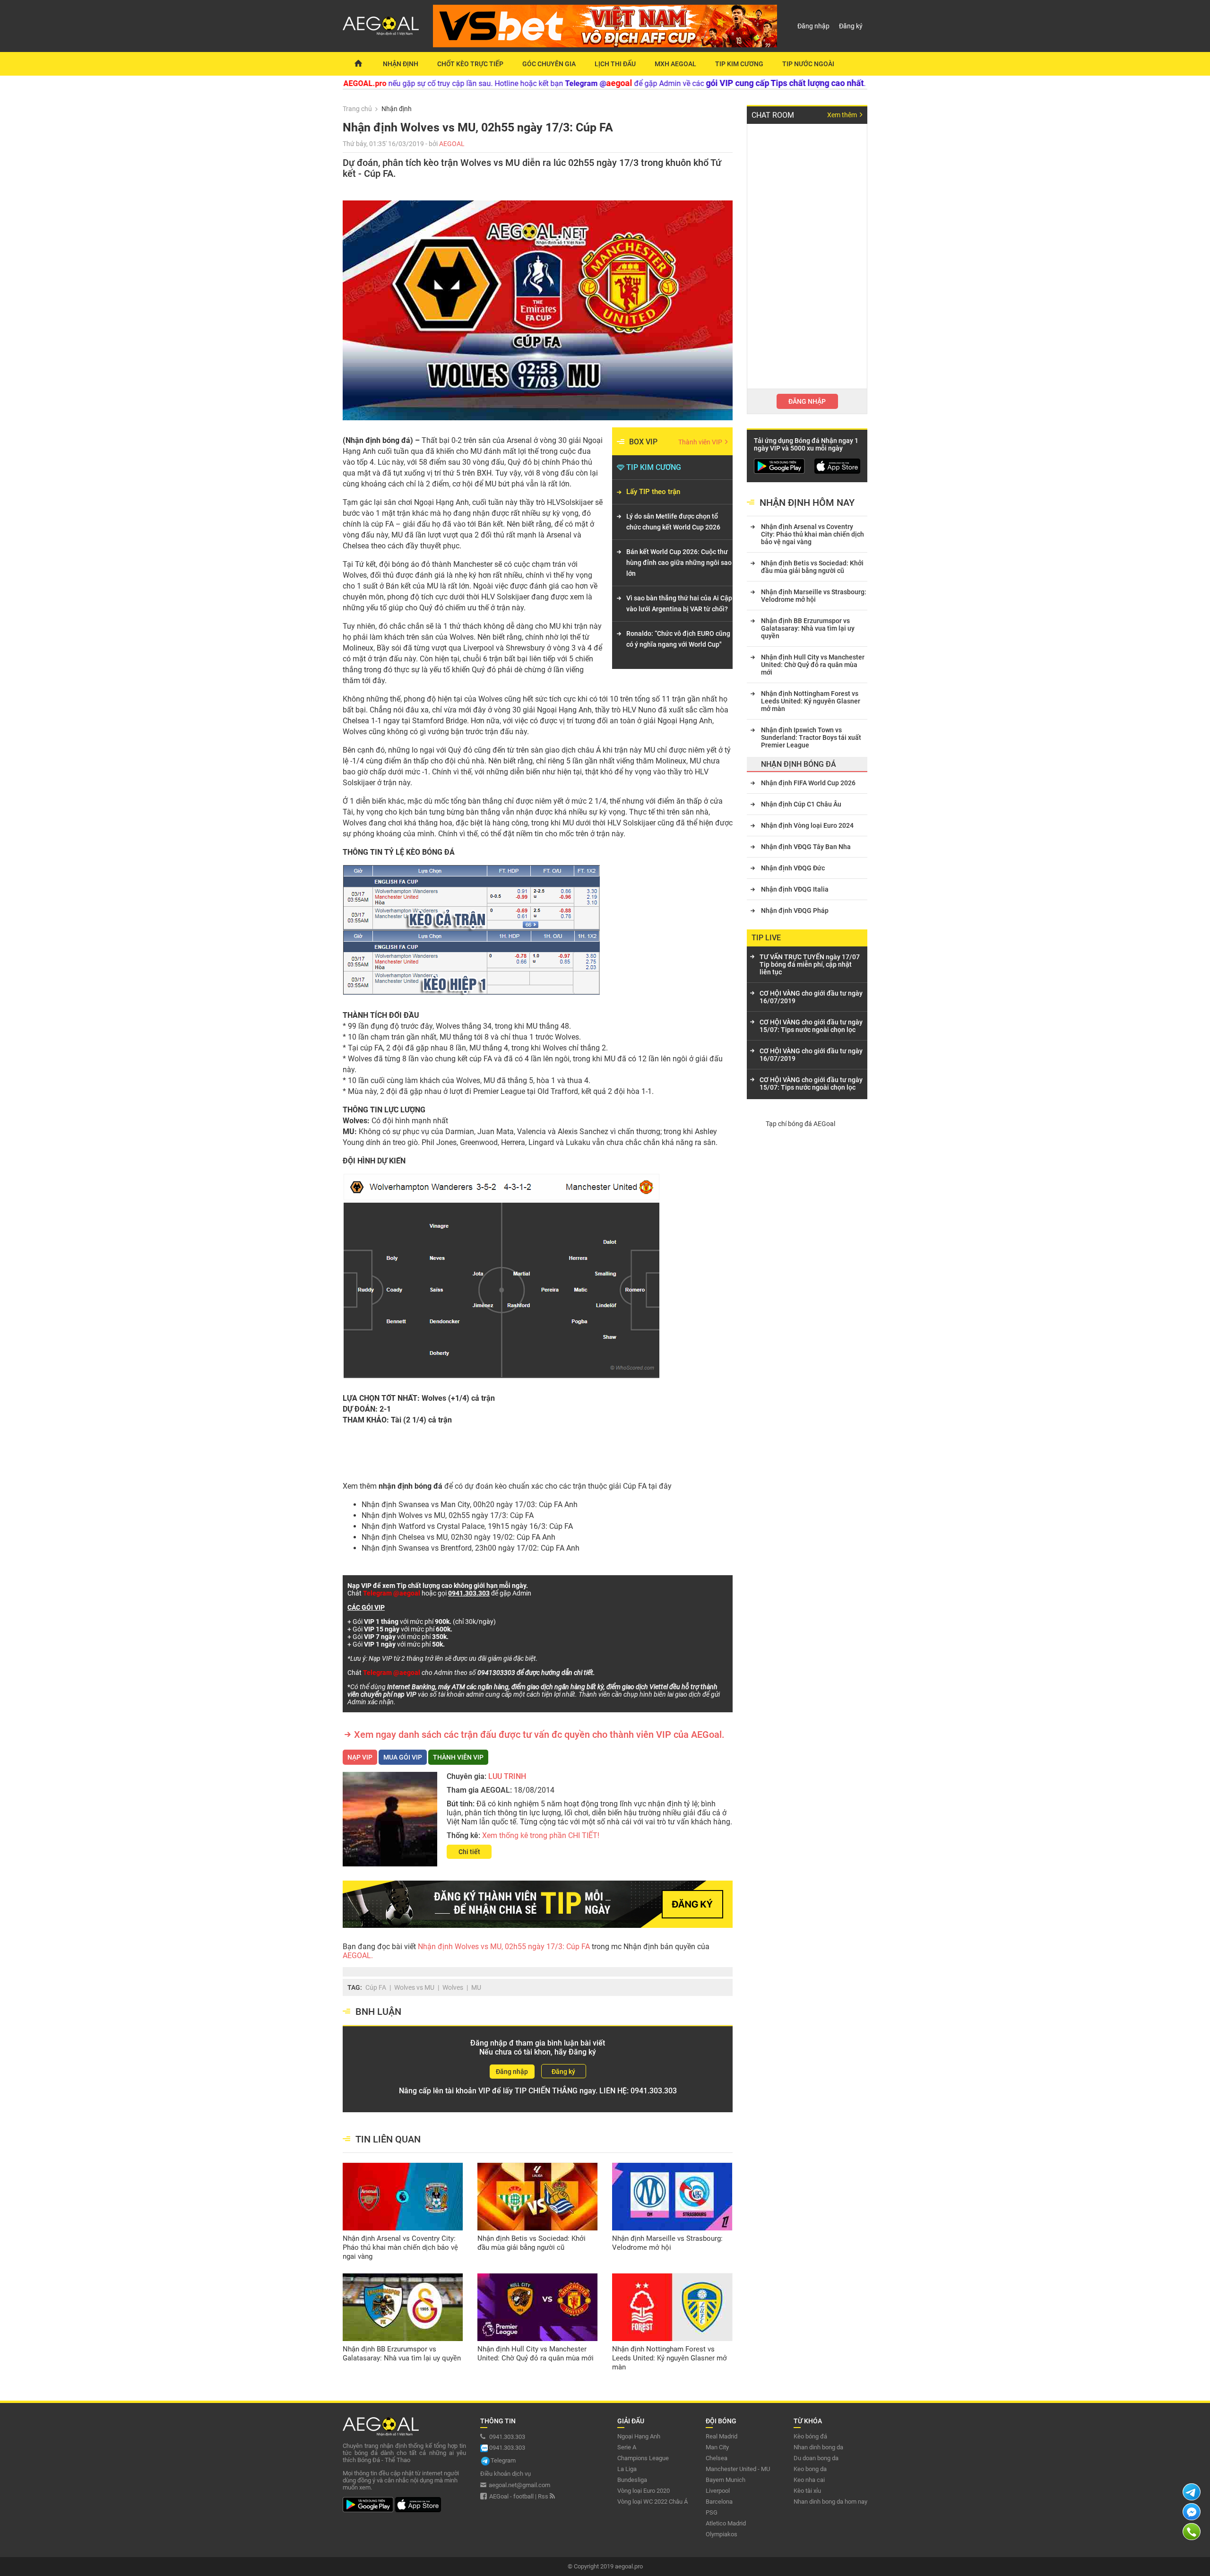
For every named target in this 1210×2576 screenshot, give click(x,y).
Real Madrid (722, 2436)
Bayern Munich (726, 2480)
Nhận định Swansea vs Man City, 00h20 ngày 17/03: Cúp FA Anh (470, 1505)
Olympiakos (722, 2534)
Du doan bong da (816, 2458)
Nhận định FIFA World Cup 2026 (808, 783)
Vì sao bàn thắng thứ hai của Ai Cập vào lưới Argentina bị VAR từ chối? (679, 603)
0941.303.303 (654, 2091)
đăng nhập (807, 401)
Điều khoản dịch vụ (506, 2474)
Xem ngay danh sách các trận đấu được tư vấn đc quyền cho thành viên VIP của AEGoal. (539, 1735)
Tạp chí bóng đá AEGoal (800, 1124)
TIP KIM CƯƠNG (654, 467)
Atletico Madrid (726, 2523)
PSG (712, 2512)
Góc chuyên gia (549, 64)
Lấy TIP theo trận (653, 492)
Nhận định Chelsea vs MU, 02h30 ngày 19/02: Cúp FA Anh (458, 1537)
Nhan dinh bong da (818, 2447)
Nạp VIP (360, 1757)
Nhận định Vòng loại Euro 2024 (807, 825)
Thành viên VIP (701, 442)
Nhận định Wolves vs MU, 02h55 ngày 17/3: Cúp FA (448, 1515)
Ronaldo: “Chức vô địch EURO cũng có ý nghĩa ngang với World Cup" (678, 639)
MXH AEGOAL (675, 64)
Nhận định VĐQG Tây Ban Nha (806, 847)
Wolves (453, 1987)
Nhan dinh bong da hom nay (830, 2502)
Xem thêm (843, 115)
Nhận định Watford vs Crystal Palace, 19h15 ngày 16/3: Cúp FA (467, 1526)
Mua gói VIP (403, 1757)
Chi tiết (469, 1852)
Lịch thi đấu (615, 64)
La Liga (627, 2469)
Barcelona (719, 2502)
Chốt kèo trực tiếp (470, 64)
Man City (717, 2447)
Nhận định (401, 64)
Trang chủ (357, 109)
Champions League (643, 2458)
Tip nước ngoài (808, 64)
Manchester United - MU (738, 2469)
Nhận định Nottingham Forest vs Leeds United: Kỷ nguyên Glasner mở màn (670, 2358)
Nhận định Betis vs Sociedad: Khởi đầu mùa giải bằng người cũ (532, 2243)
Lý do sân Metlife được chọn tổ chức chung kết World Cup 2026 (673, 522)
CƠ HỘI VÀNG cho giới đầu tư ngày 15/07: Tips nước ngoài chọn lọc (811, 1026)
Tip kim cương (739, 64)
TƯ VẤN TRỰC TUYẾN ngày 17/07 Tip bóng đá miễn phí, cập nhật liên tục (810, 964)
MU (476, 1987)
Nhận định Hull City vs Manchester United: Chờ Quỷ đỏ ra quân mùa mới (536, 2354)
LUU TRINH (507, 1776)
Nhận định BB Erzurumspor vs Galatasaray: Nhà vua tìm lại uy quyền (402, 2354)
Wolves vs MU (414, 1987)
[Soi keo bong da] (358, 64)
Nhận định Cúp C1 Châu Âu (801, 804)
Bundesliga (632, 2480)
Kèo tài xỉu (807, 2491)
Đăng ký (851, 26)
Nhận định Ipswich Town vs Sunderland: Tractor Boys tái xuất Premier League (811, 737)
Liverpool (718, 2491)
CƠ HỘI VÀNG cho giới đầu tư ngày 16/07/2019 (811, 997)
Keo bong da (810, 2469)
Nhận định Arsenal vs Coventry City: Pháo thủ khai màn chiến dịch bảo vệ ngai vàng (400, 2247)
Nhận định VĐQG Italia (795, 889)
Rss (544, 2496)
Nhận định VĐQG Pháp (795, 911)
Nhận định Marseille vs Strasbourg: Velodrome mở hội (667, 2243)
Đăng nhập (813, 26)
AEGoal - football (511, 2496)
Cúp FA (635, 1486)
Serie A (627, 2447)
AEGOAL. (358, 1956)
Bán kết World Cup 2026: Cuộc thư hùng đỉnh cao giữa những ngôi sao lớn (679, 563)
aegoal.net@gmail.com (519, 2485)
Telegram (503, 2460)
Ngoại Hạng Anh (639, 2436)
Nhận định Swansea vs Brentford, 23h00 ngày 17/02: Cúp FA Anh (471, 1548)
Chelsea (717, 2458)
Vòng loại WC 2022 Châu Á (653, 2502)
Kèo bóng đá (810, 2436)
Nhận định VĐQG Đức (793, 868)
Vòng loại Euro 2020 (644, 2491)
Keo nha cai (809, 2480)
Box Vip (643, 442)
